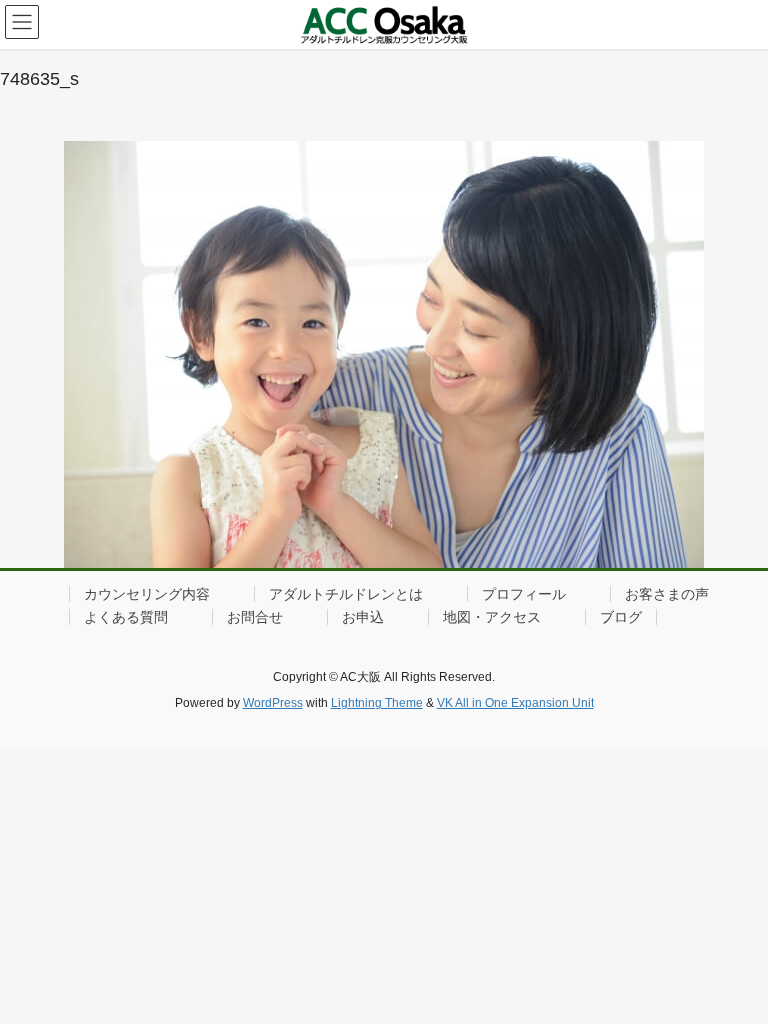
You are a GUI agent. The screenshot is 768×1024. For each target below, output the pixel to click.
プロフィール (524, 594)
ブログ (621, 617)
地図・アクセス (492, 617)
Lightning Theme (377, 703)
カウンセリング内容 (147, 594)
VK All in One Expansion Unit (515, 703)
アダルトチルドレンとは (346, 594)
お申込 (363, 617)
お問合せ (255, 617)
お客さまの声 (667, 594)
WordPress (273, 703)
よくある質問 (126, 617)
